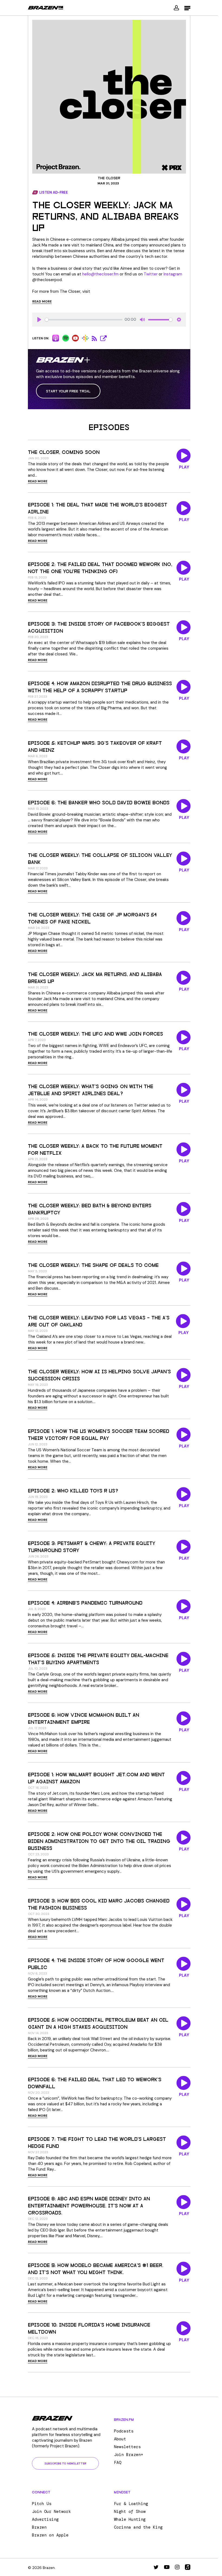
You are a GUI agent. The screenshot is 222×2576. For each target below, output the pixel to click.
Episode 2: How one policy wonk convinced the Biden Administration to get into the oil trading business (99, 1841)
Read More (38, 481)
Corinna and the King (138, 2527)
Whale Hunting (130, 2519)
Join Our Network (51, 2512)
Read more (42, 301)
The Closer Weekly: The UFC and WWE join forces (95, 1033)
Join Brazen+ (129, 2455)
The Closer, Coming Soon (64, 452)
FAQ (118, 2463)
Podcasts (124, 2431)
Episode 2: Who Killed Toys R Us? (73, 1490)
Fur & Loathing (131, 2504)
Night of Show (130, 2512)
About (120, 2439)
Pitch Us (42, 2504)
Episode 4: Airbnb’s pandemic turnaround (85, 1602)
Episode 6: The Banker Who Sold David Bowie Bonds (99, 802)
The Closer (109, 178)
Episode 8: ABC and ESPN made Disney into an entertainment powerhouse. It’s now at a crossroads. (89, 2205)
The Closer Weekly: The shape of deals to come (93, 1265)
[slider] (84, 320)
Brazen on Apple (50, 2535)
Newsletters (127, 2447)
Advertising (45, 2519)
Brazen (39, 2527)
